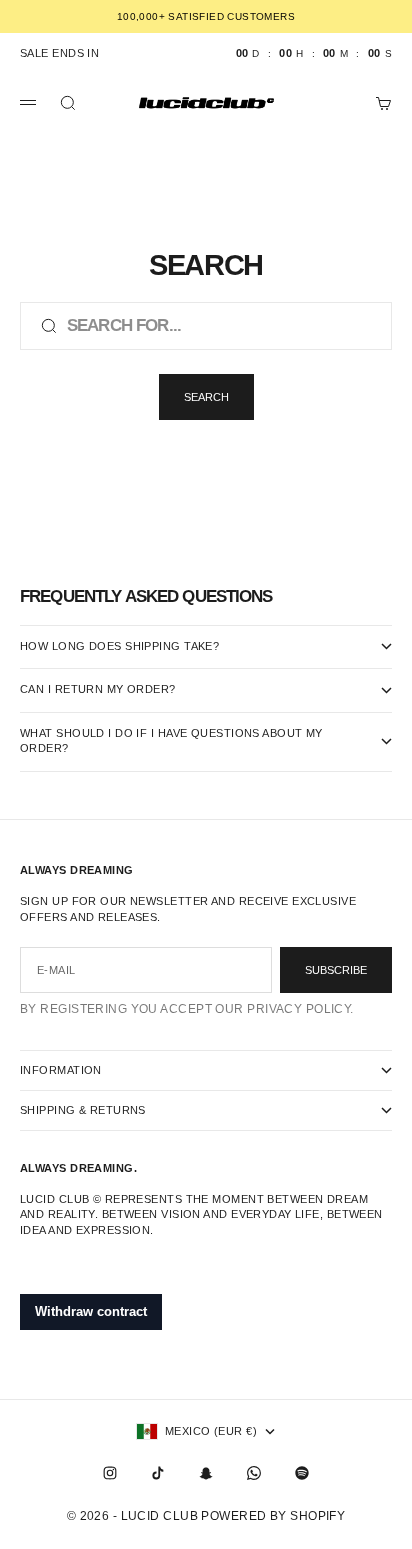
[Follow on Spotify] (302, 1473)
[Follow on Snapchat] (206, 1473)
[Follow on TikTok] (158, 1473)
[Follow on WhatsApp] (254, 1473)
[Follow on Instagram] (110, 1473)
